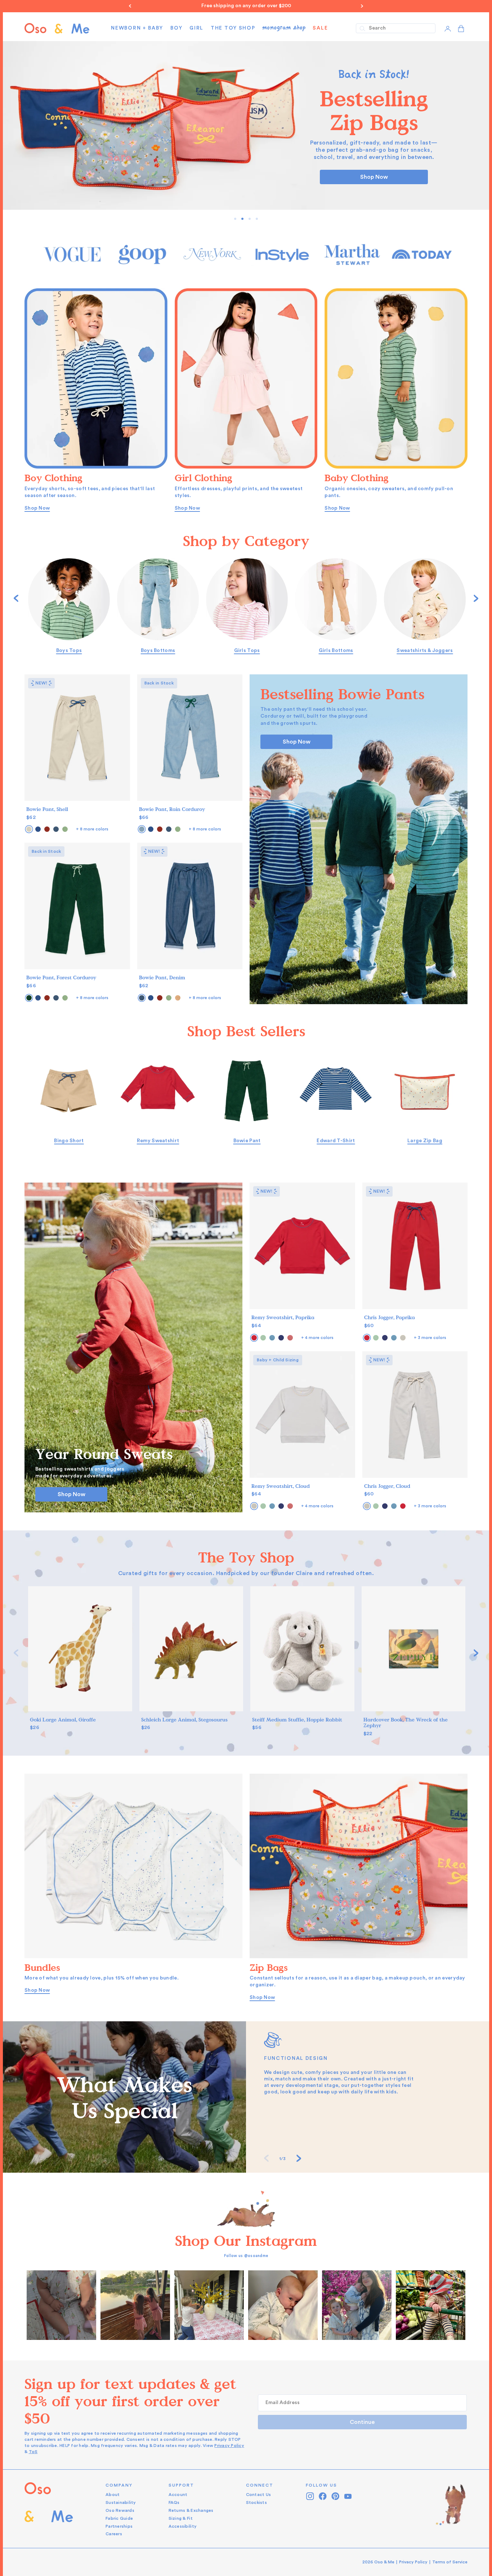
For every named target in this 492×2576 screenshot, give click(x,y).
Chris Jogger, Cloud (387, 1486)
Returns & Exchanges (191, 2510)
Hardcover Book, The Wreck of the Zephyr (406, 1723)
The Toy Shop (233, 28)
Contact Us (259, 2495)
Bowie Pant (247, 1141)
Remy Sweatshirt (158, 1141)
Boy (176, 28)
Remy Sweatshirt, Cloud (281, 1486)
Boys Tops (69, 651)
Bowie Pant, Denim (162, 978)
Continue (362, 2422)
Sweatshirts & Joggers (425, 651)
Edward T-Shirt (336, 1141)
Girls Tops (247, 651)
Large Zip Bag (425, 1141)
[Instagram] (310, 2496)
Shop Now (374, 177)
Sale (320, 28)
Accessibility (183, 2526)
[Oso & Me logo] (57, 28)
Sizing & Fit (181, 2518)
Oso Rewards (120, 2510)
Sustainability (121, 2502)
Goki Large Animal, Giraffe (63, 1720)
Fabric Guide (119, 2518)
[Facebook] (323, 2496)
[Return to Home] (49, 2510)
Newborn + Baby (137, 28)
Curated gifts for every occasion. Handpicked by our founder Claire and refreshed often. (246, 1573)
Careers (114, 2534)
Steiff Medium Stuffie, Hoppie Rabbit (297, 1720)
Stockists (256, 2502)
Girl (196, 28)
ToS (33, 2452)
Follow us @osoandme (246, 2256)
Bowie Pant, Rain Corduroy (172, 809)
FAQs (174, 2502)
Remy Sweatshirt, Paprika (283, 1318)
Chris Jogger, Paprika (390, 1318)
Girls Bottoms (336, 651)
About (113, 2495)
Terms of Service (450, 2562)
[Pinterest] (336, 2496)
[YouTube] (348, 2496)
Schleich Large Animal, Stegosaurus (184, 1720)
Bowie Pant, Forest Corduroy (61, 978)
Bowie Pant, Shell (47, 809)
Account (178, 2495)
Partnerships (119, 2526)
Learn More (62, 2305)
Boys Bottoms (158, 651)
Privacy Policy (229, 2446)
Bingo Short (69, 1141)
